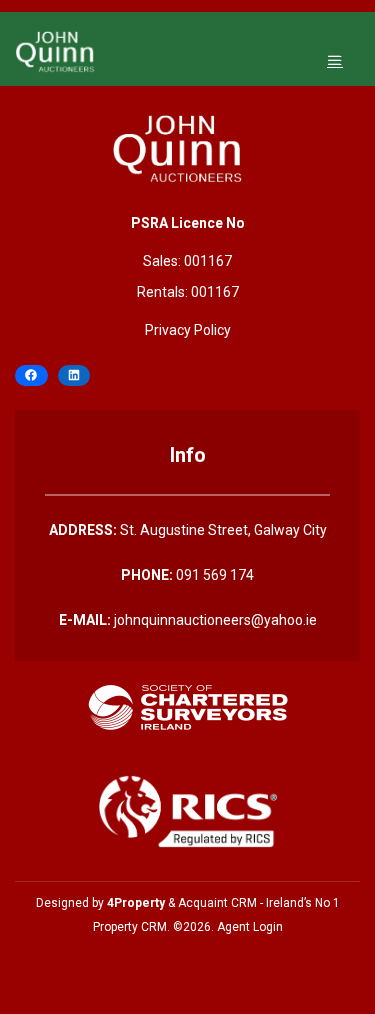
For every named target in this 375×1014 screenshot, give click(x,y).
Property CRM (130, 927)
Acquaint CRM (217, 903)
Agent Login (250, 927)
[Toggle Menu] (335, 60)
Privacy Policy (188, 330)
